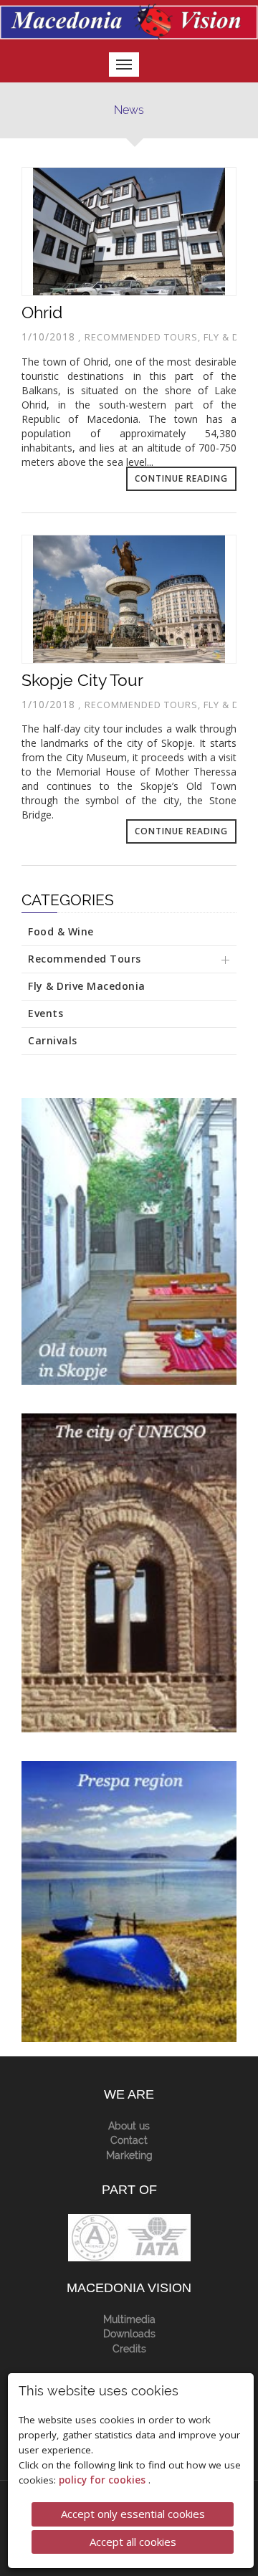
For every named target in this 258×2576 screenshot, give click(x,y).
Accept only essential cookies (133, 2514)
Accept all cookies (133, 2542)
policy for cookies (104, 2480)
